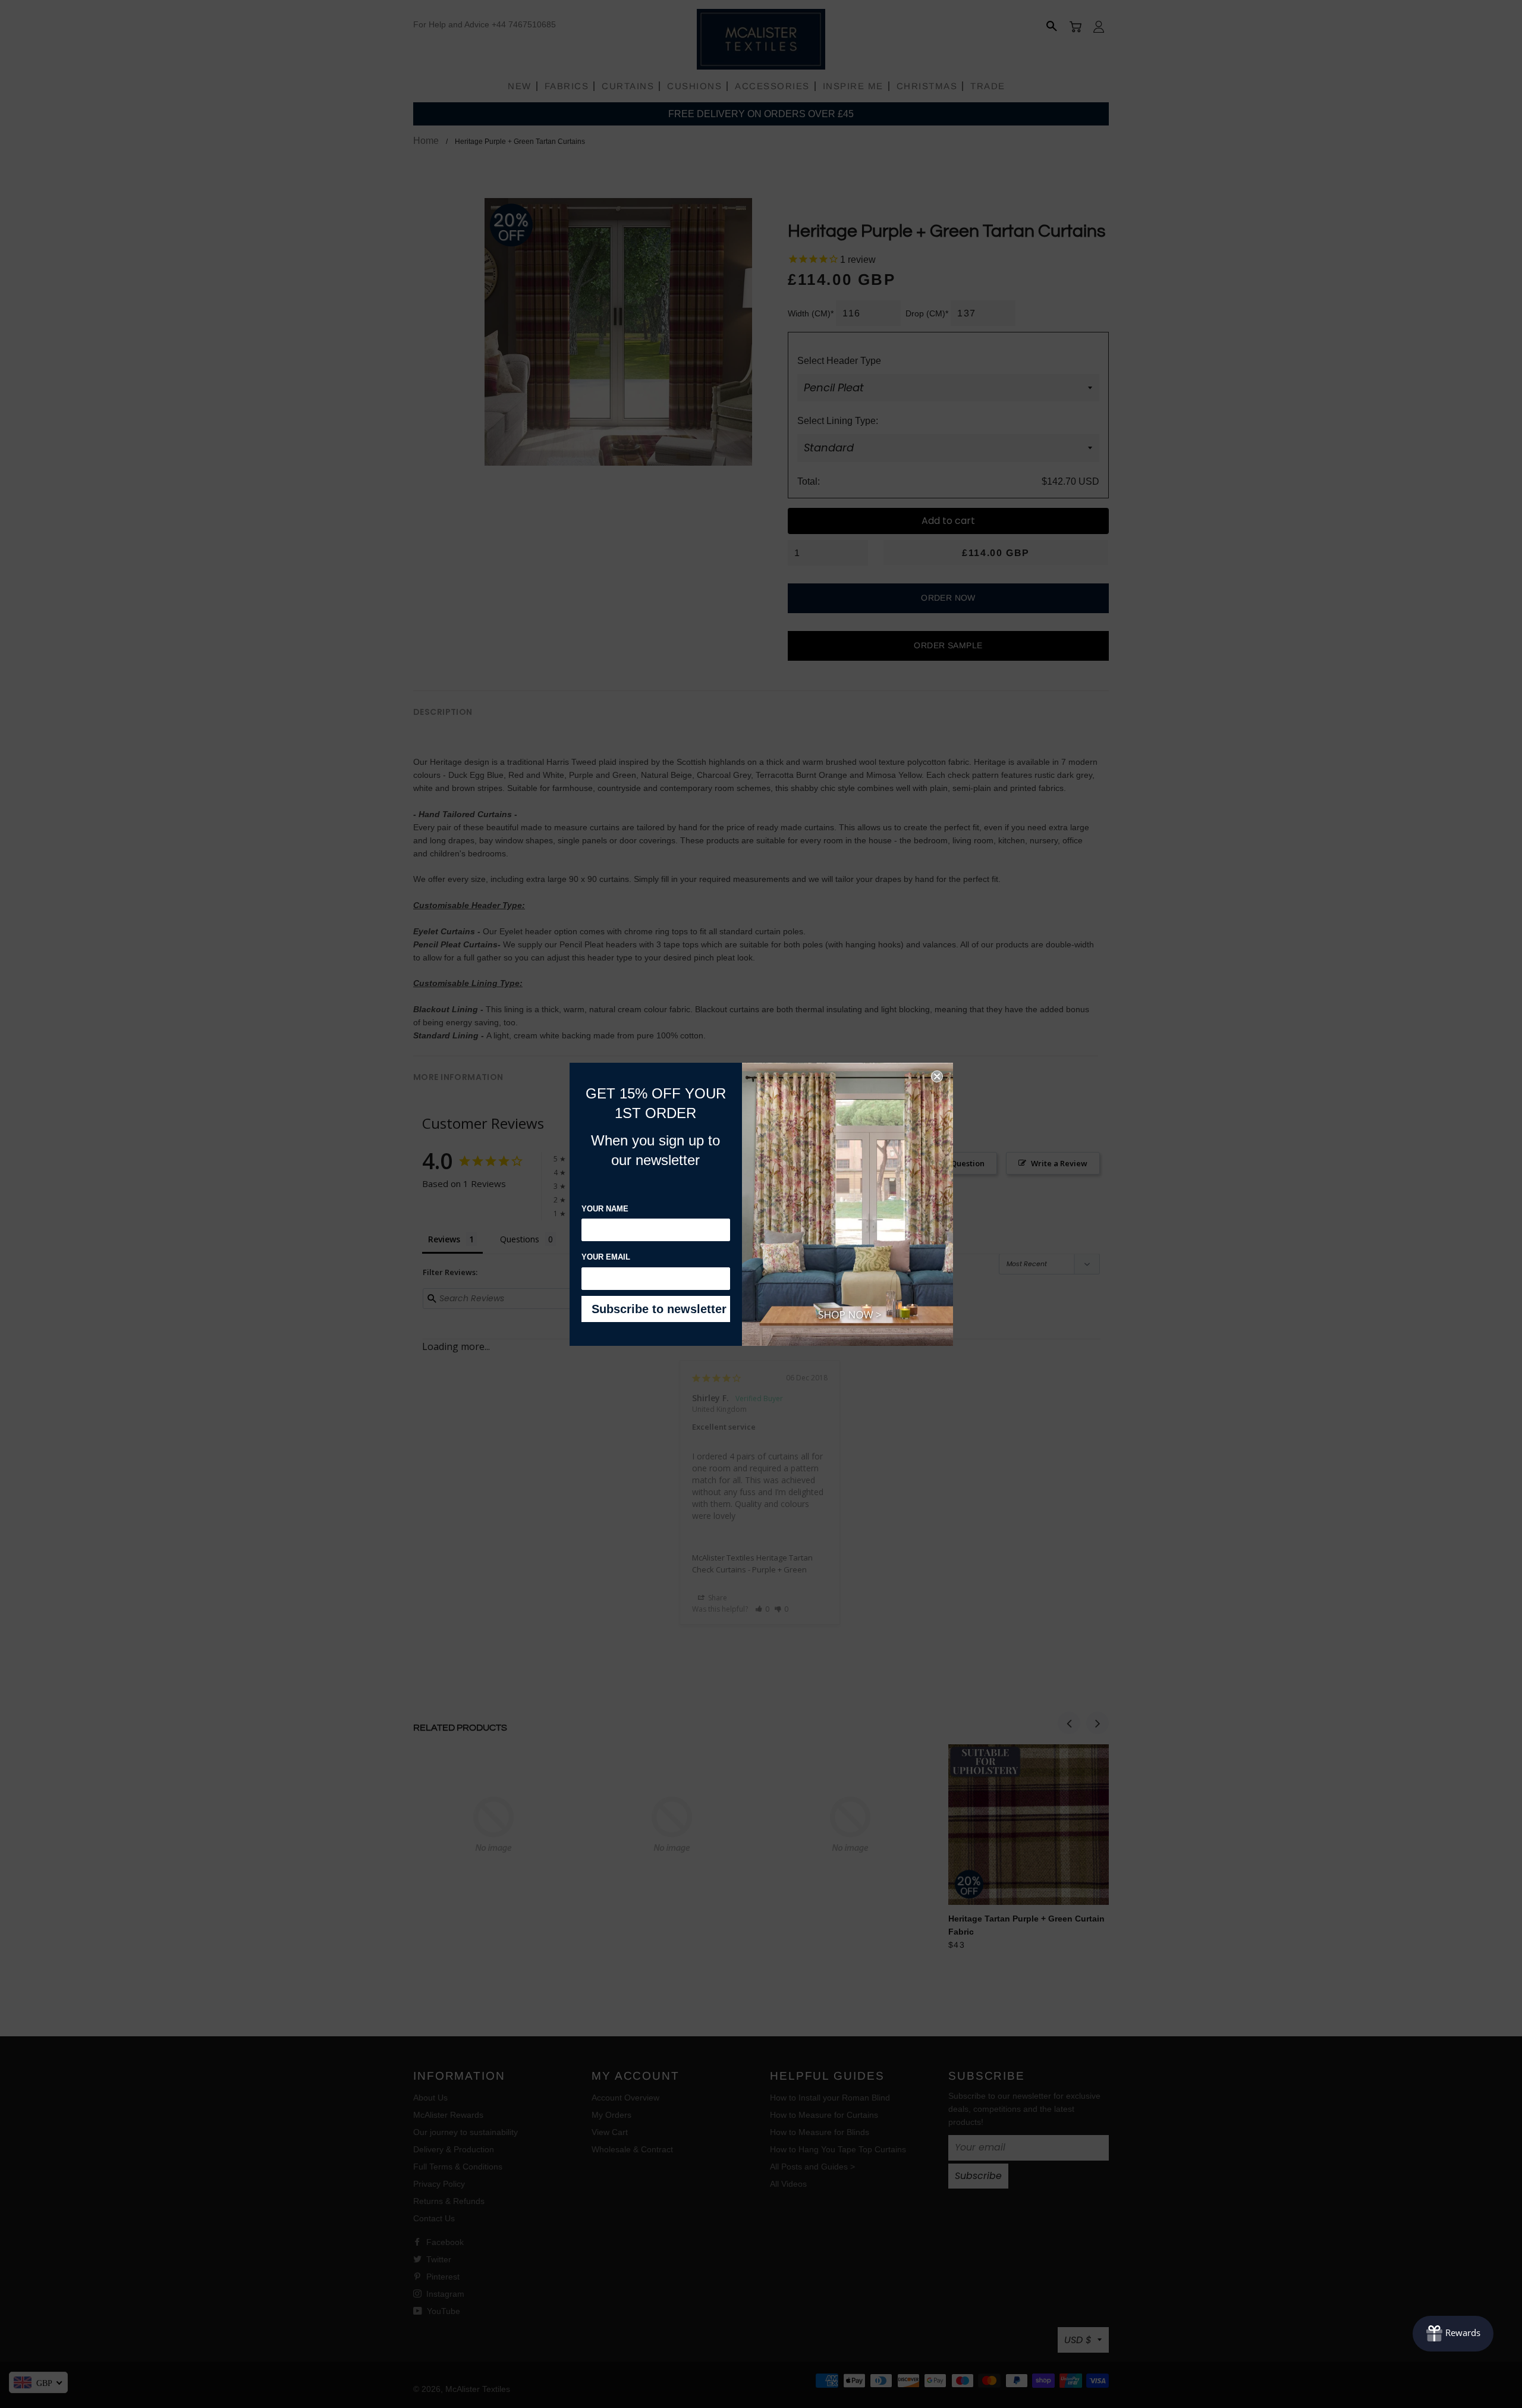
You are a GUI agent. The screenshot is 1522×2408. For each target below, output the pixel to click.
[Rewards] (1453, 2334)
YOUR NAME (605, 1209)
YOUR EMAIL (606, 1257)
